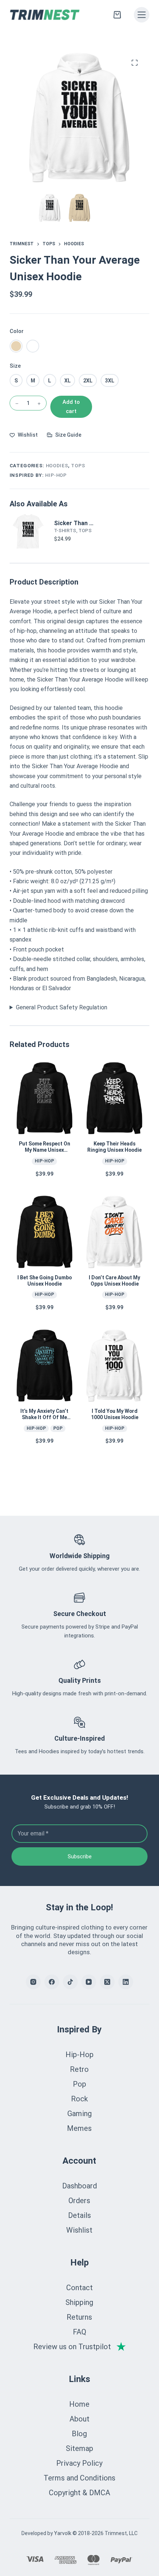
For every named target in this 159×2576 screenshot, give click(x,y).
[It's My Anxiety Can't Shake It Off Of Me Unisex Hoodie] (45, 1366)
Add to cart (71, 407)
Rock (79, 2099)
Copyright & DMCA (79, 2493)
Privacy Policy (79, 2463)
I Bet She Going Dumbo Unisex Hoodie (45, 1281)
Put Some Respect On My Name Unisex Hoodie (45, 1150)
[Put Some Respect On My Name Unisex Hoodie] (45, 1098)
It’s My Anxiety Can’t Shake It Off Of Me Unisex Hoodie (44, 1417)
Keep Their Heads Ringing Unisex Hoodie (114, 1147)
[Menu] (142, 15)
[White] (33, 346)
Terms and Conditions (79, 2478)
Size (15, 366)
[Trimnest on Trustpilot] (79, 2347)
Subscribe (80, 1856)
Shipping (79, 2302)
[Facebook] (52, 1982)
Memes (79, 2128)
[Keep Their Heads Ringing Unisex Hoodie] (114, 1098)
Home (79, 2404)
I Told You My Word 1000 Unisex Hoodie (115, 1414)
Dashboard (79, 2186)
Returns (79, 2317)
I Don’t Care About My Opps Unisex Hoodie (114, 1281)
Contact (79, 2288)
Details (79, 2215)
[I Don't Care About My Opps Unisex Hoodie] (114, 1232)
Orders (79, 2201)
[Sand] (16, 346)
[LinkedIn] (126, 1982)
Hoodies (57, 466)
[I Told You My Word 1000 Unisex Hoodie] (114, 1366)
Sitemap (79, 2448)
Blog (79, 2434)
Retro (79, 2069)
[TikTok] (70, 1982)
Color (17, 331)
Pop (58, 1428)
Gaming (79, 2114)
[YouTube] (89, 1982)
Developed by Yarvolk (46, 2533)
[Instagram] (33, 1982)
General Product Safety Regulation (62, 1007)
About (79, 2419)
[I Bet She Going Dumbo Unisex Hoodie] (45, 1232)
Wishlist (79, 2230)
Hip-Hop (56, 475)
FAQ (79, 2332)
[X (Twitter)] (107, 1982)
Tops (78, 466)
